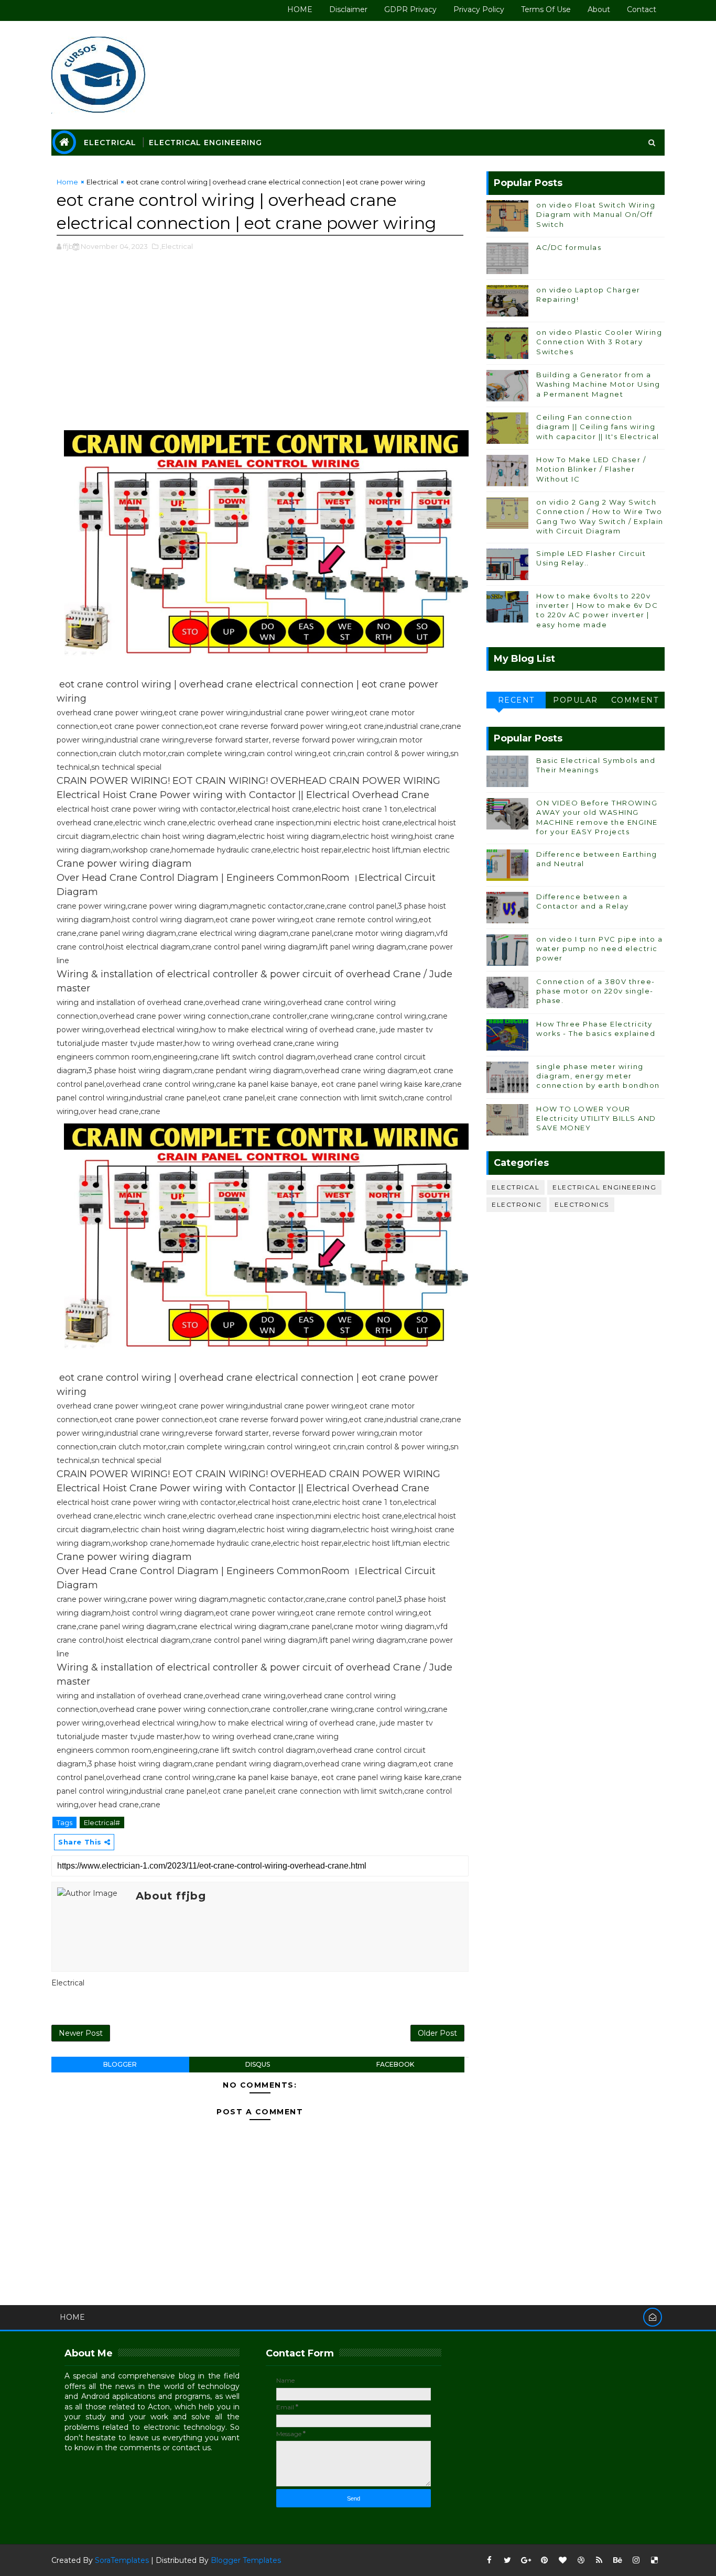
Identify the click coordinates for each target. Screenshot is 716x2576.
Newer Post (81, 2033)
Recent (516, 700)
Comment (635, 700)
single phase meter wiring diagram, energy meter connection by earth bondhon (598, 1076)
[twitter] (507, 2560)
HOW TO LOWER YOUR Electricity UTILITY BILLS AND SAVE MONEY (596, 1118)
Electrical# (102, 1822)
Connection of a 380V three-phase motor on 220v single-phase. (596, 991)
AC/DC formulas (569, 247)
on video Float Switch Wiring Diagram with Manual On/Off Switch (596, 214)
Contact (642, 9)
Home (67, 182)
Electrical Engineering (205, 143)
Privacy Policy (479, 9)
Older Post (437, 2033)
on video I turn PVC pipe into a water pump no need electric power (600, 948)
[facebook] (489, 2560)
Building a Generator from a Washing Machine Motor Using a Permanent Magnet (598, 384)
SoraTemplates (122, 2560)
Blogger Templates (246, 2560)
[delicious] (654, 2560)
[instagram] (636, 2560)
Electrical (110, 143)
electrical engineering (604, 1187)
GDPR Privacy (410, 9)
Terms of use (546, 9)
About (599, 9)
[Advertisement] (260, 346)
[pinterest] (544, 2560)
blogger (120, 2064)
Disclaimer (348, 9)
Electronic (517, 1204)
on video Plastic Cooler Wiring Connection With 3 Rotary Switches (599, 342)
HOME (300, 9)
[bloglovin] (562, 2560)
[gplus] (526, 2560)
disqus (258, 2064)
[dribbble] (581, 2560)
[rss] (599, 2560)
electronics (582, 1204)
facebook (395, 2064)
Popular (576, 700)
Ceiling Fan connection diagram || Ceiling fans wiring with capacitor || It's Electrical (598, 427)
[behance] (617, 2560)
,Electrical (176, 246)
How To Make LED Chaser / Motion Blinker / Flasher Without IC (591, 469)
